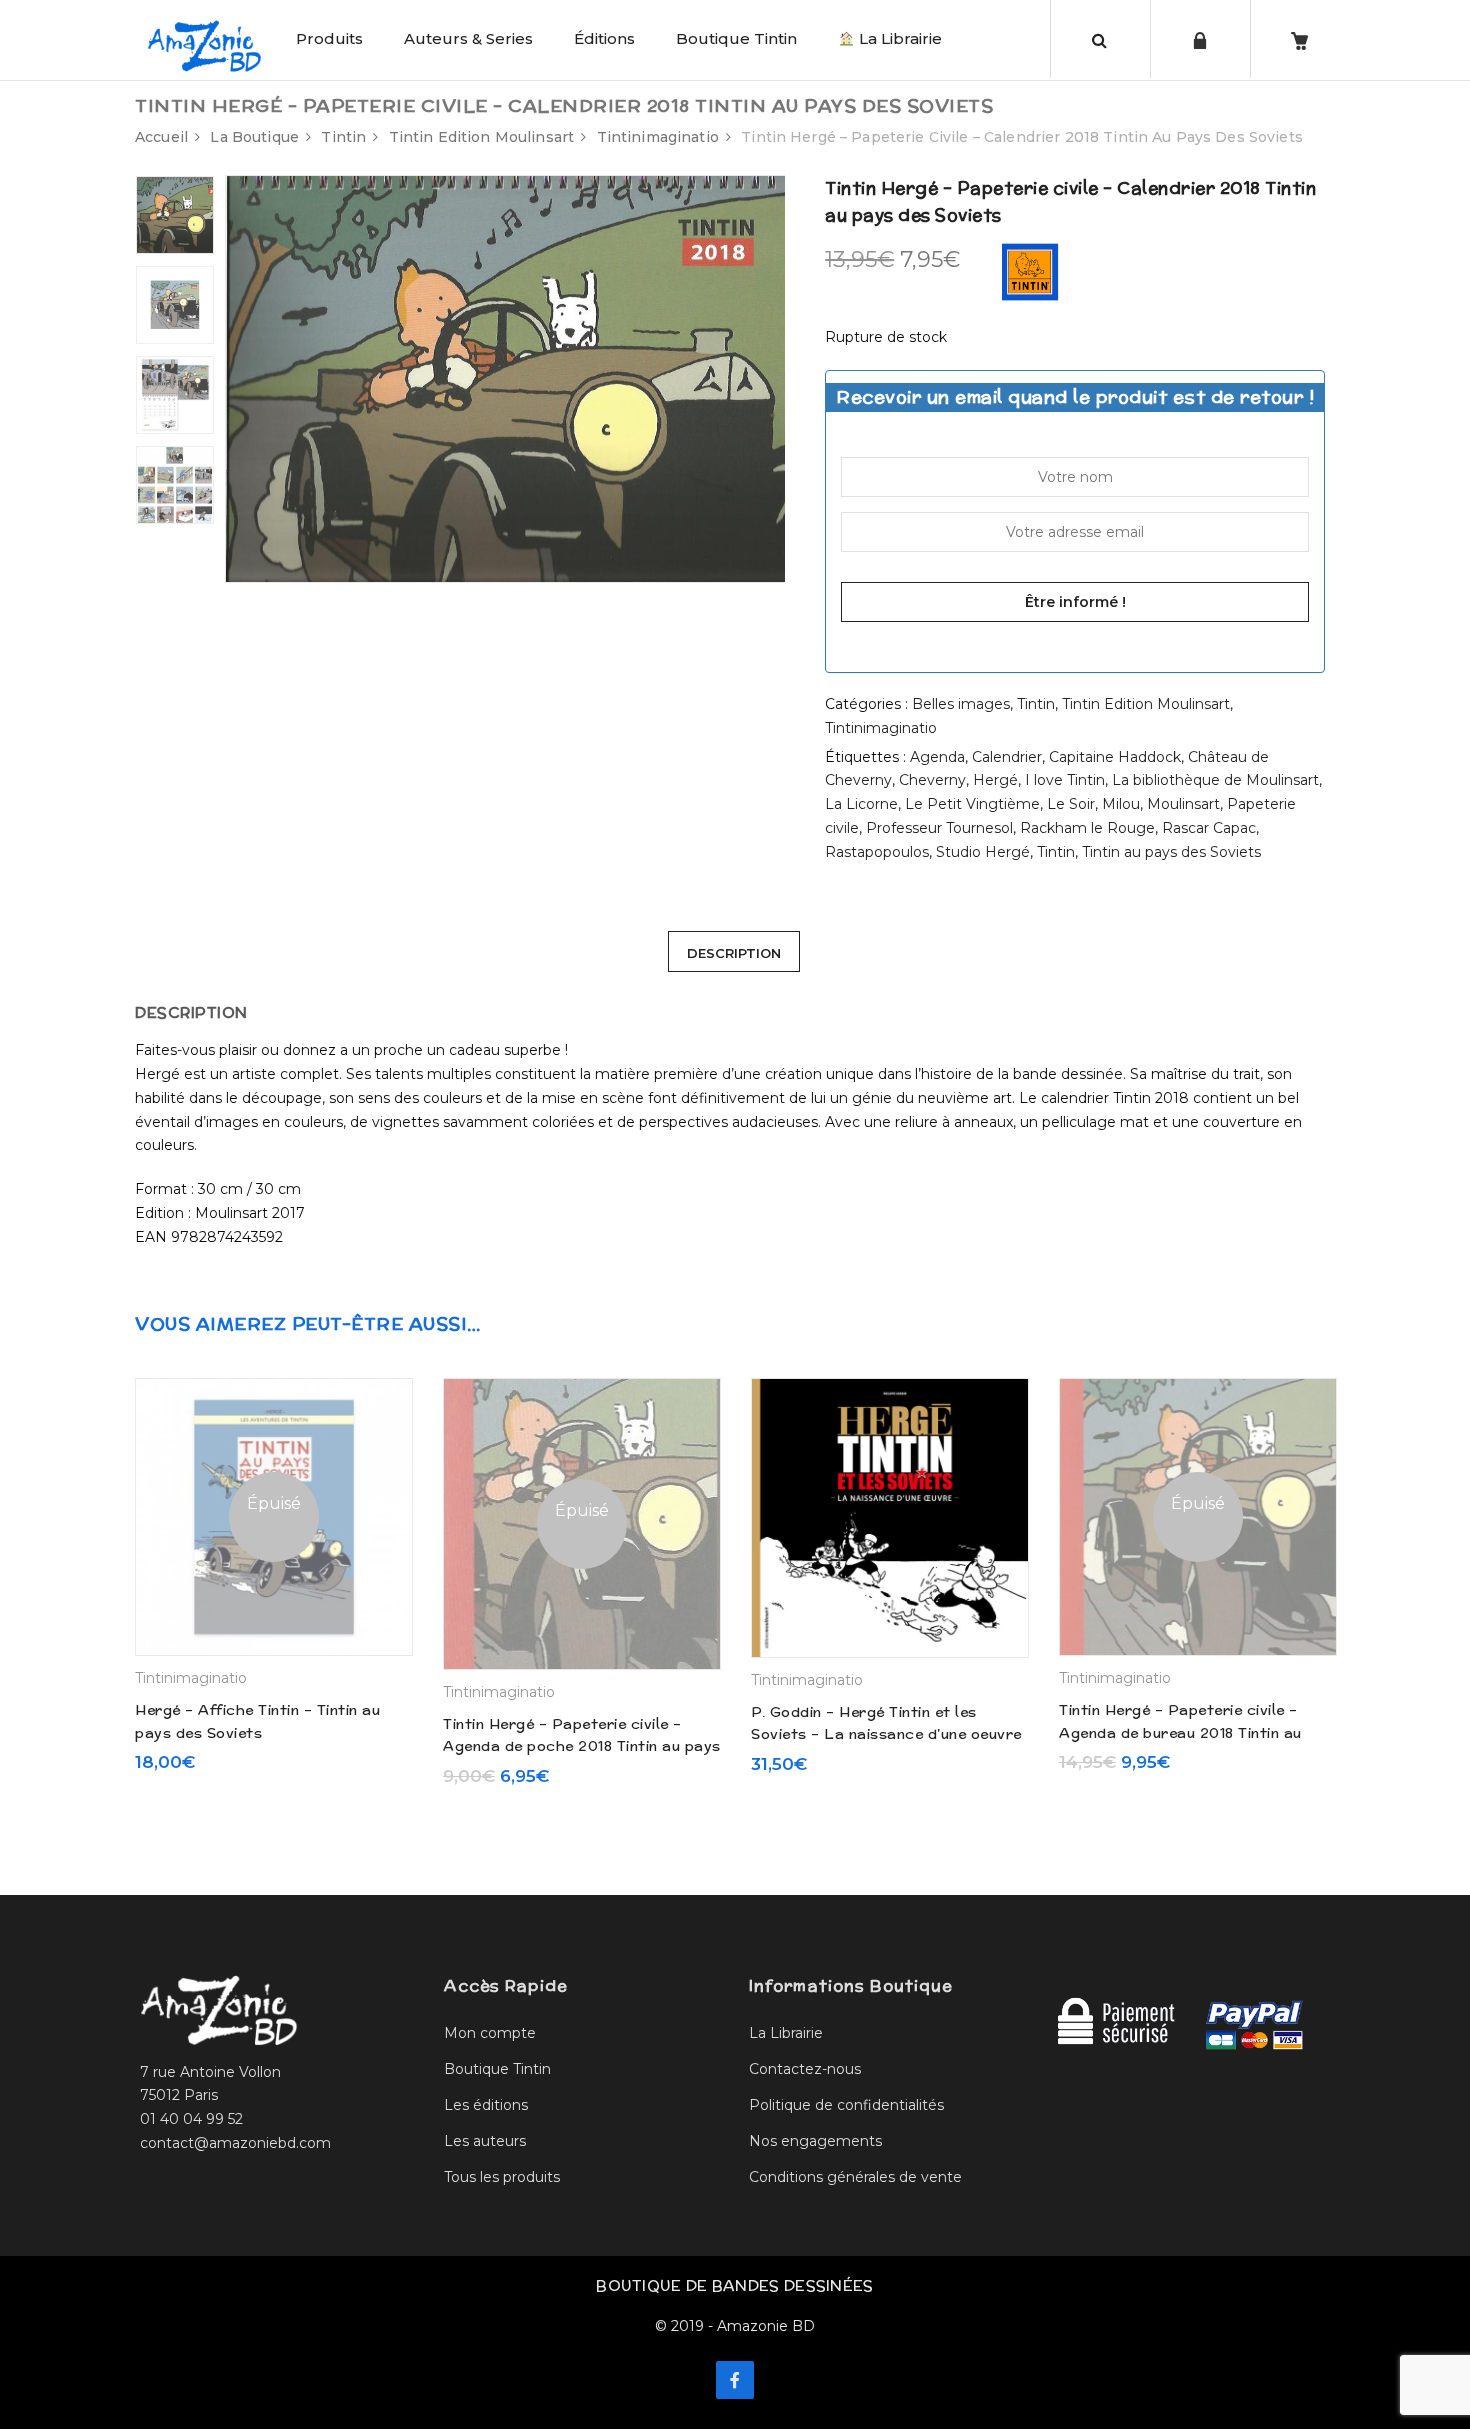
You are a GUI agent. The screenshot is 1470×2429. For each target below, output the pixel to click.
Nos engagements (815, 2141)
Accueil (161, 137)
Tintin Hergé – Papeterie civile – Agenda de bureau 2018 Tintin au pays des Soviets (1180, 1732)
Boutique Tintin (736, 38)
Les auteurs (485, 2141)
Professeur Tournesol (939, 828)
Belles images (961, 704)
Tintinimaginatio (658, 137)
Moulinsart (1183, 804)
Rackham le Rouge (1087, 828)
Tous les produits (502, 2177)
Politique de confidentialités (846, 2105)
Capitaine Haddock (1115, 757)
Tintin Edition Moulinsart (482, 137)
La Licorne (861, 804)
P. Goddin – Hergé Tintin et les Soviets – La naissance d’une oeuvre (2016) (886, 1734)
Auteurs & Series (468, 38)
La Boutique (254, 137)
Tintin (343, 137)
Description (734, 953)
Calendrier (1007, 757)
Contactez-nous (805, 2069)
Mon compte (490, 2033)
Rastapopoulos (877, 852)
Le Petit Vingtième (972, 804)
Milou (1121, 804)
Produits (329, 38)
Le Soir (1071, 804)
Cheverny (932, 780)
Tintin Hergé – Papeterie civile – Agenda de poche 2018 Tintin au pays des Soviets (582, 1746)
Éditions (604, 38)
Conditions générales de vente (855, 2177)
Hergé (995, 780)
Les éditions (486, 2105)
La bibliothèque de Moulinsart (1215, 780)
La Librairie (898, 38)
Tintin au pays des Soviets (1171, 852)
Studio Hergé (983, 852)
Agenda (937, 757)
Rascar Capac (1209, 828)
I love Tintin (1065, 780)
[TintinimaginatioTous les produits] (1030, 271)
